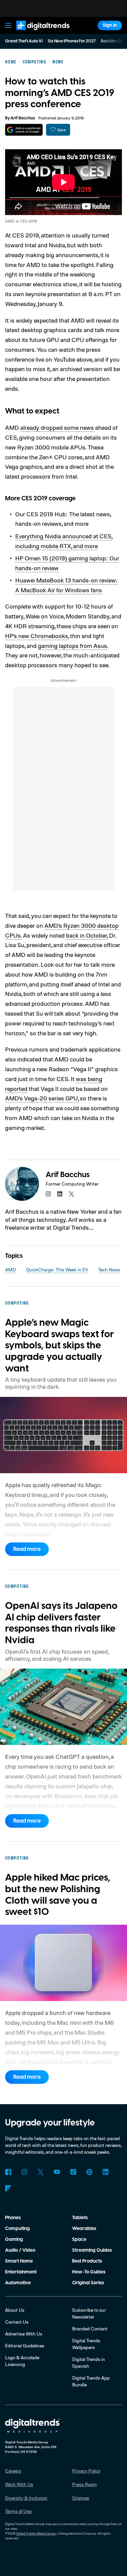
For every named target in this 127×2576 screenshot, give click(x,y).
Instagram (24, 2172)
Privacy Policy (86, 2471)
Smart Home (19, 2261)
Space (79, 2239)
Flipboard (8, 2188)
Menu (8, 25)
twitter (71, 1194)
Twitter (41, 2172)
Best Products (87, 2261)
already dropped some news (57, 427)
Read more (27, 1549)
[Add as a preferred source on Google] (24, 130)
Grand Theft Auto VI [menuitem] (24, 41)
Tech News (109, 1270)
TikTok (73, 2172)
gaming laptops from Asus (72, 646)
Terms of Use (18, 2511)
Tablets (80, 2218)
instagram (48, 1194)
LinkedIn (106, 2172)
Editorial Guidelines (25, 2346)
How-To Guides (89, 2272)
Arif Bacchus (23, 118)
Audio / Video (20, 2250)
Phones (13, 2218)
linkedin (60, 1194)
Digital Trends (36, 33)
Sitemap (81, 2498)
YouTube (57, 2172)
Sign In (110, 25)
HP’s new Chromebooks (37, 636)
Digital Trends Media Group (36, 2533)
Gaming (14, 2239)
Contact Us (17, 2322)
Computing (17, 2229)
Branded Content (90, 2329)
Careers (13, 2471)
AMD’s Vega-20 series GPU (41, 1098)
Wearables (84, 2229)
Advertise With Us (24, 2334)
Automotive (18, 2283)
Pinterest (89, 2172)
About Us (15, 2310)
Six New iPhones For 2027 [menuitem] (72, 41)
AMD (10, 1270)
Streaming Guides (92, 2250)
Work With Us (19, 2484)
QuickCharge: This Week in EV (57, 1270)
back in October (87, 935)
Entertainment (21, 2272)
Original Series (88, 2283)
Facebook (8, 2172)
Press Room (84, 2484)
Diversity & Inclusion (26, 2498)
